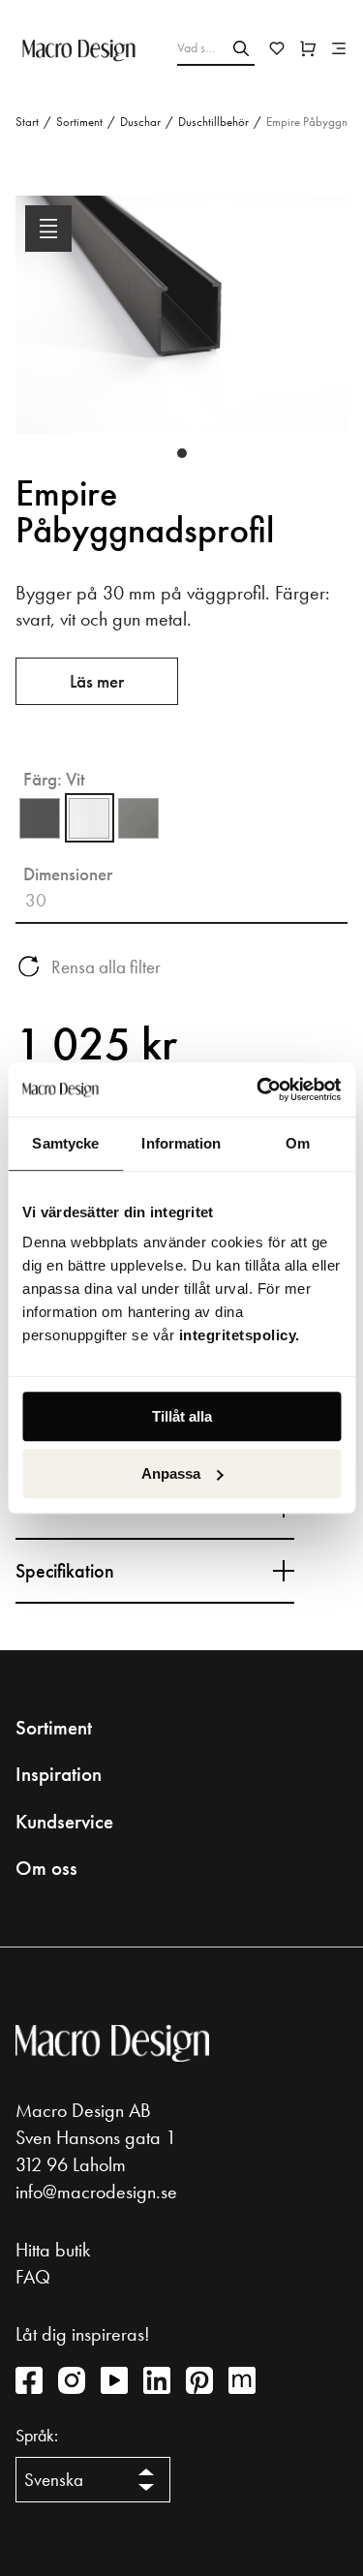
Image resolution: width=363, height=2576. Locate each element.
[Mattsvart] (40, 818)
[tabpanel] (181, 330)
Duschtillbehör (213, 122)
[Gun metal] (139, 818)
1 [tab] (182, 453)
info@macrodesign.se (96, 2192)
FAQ (33, 2277)
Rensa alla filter (106, 967)
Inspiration (59, 1774)
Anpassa (171, 1473)
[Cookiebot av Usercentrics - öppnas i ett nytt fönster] (258, 1089)
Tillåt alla (182, 1416)
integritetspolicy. (242, 1335)
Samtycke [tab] (65, 1143)
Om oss (46, 1868)
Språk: (37, 2436)
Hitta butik (53, 2250)
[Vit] (90, 818)
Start (27, 122)
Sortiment (79, 122)
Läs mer (97, 681)
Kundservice (64, 1822)
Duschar (140, 122)
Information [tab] (181, 1143)
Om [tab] (298, 1143)
